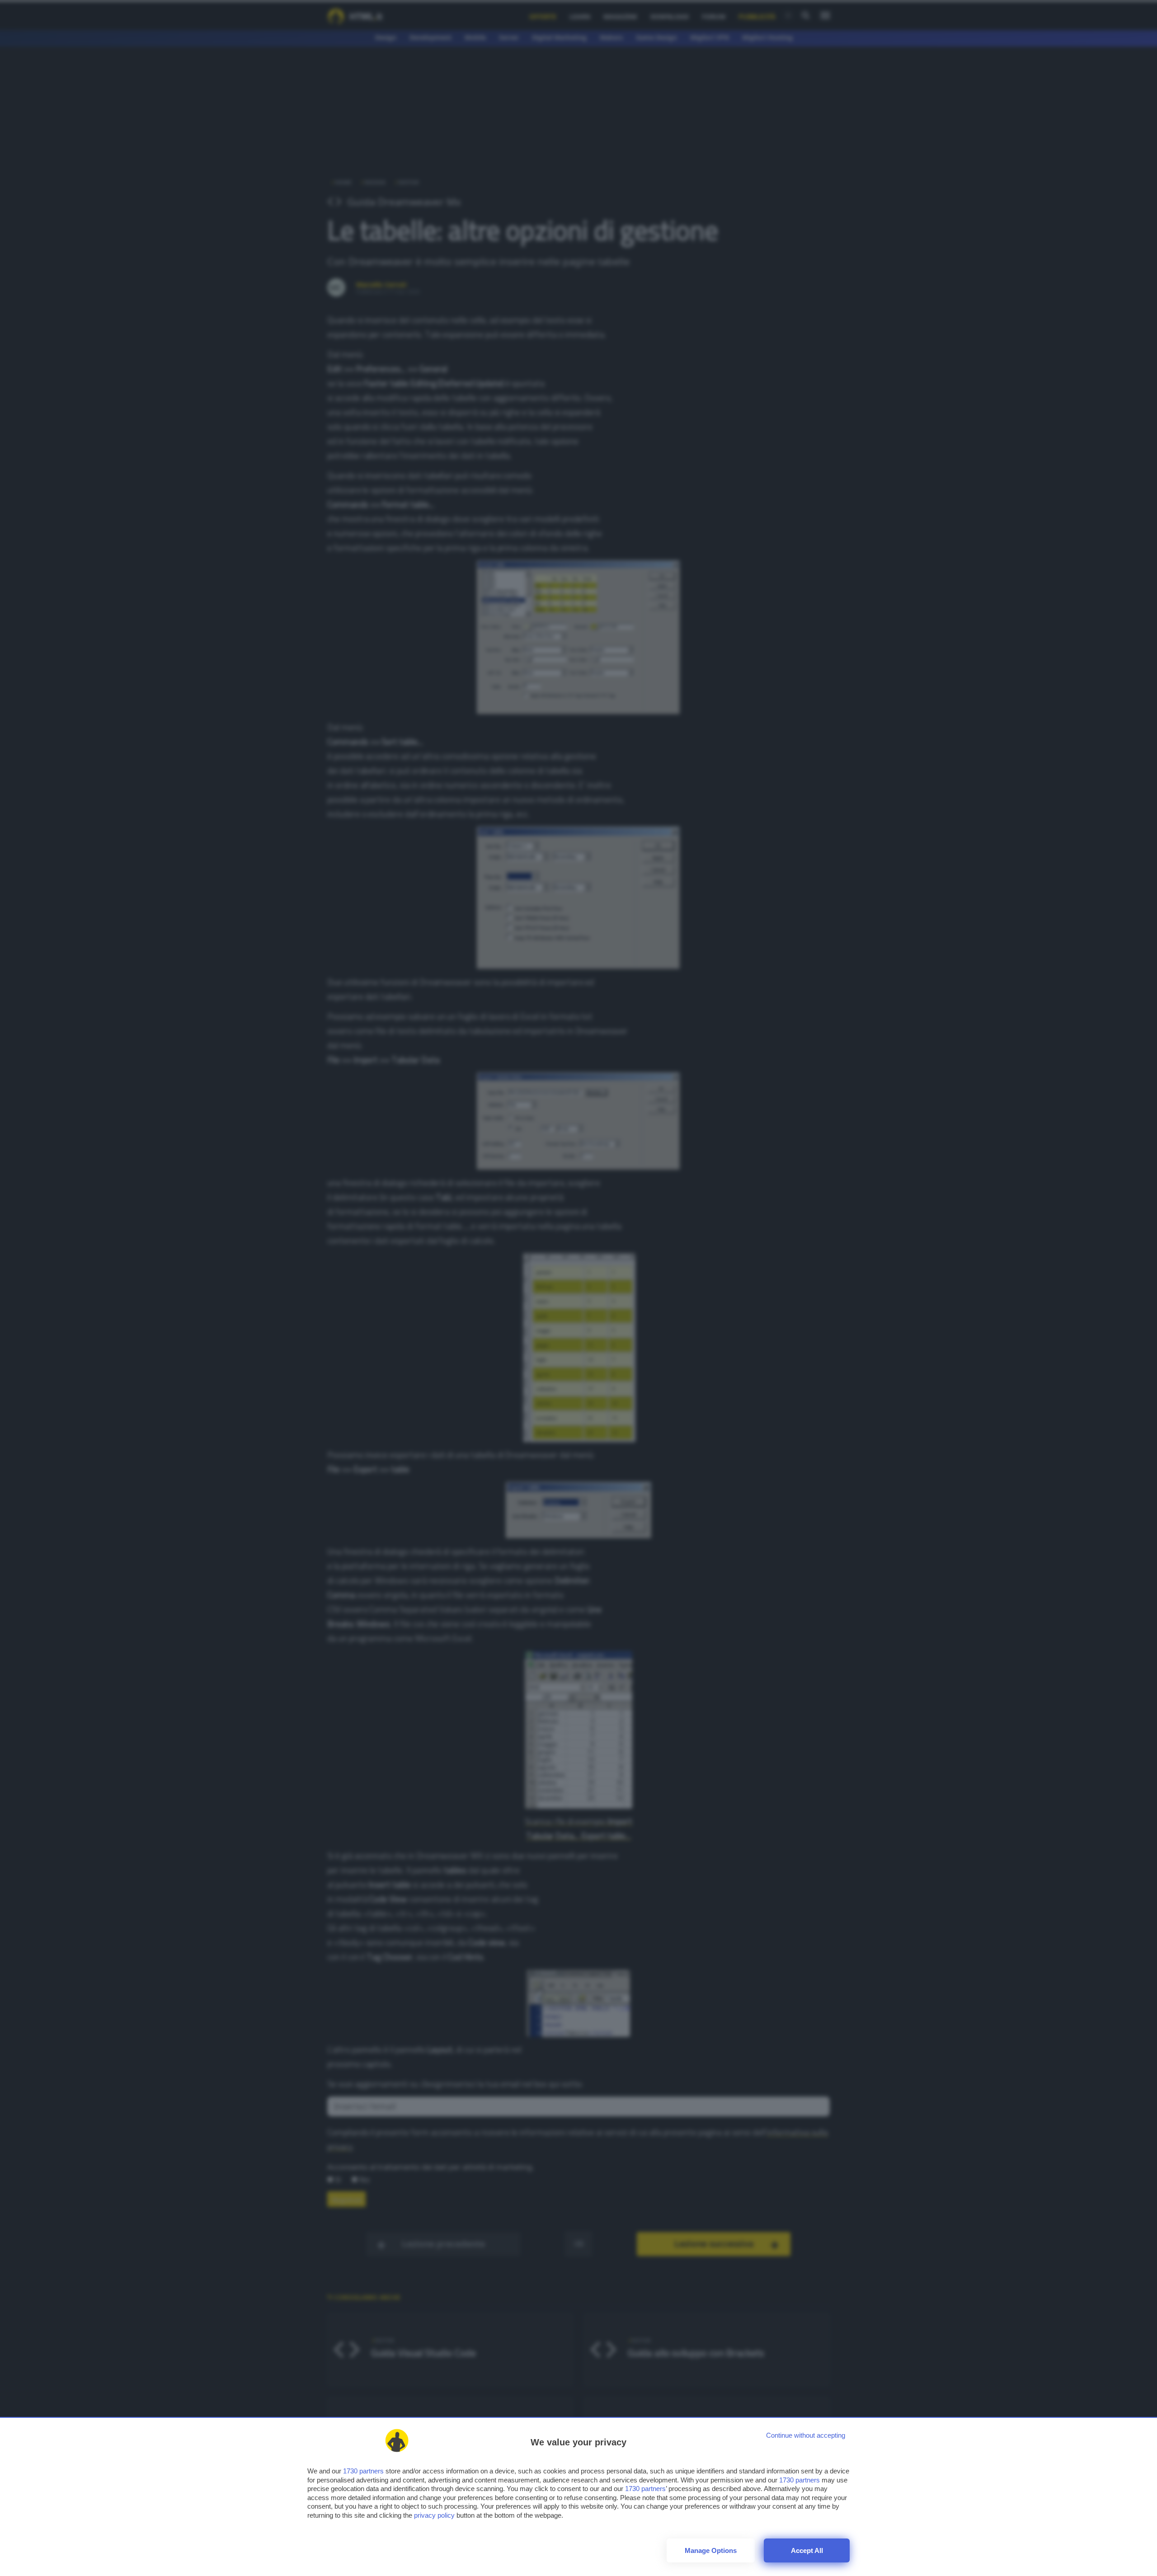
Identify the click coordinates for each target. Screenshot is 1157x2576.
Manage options (711, 2550)
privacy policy (434, 2515)
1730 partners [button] (363, 2471)
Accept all (807, 2550)
